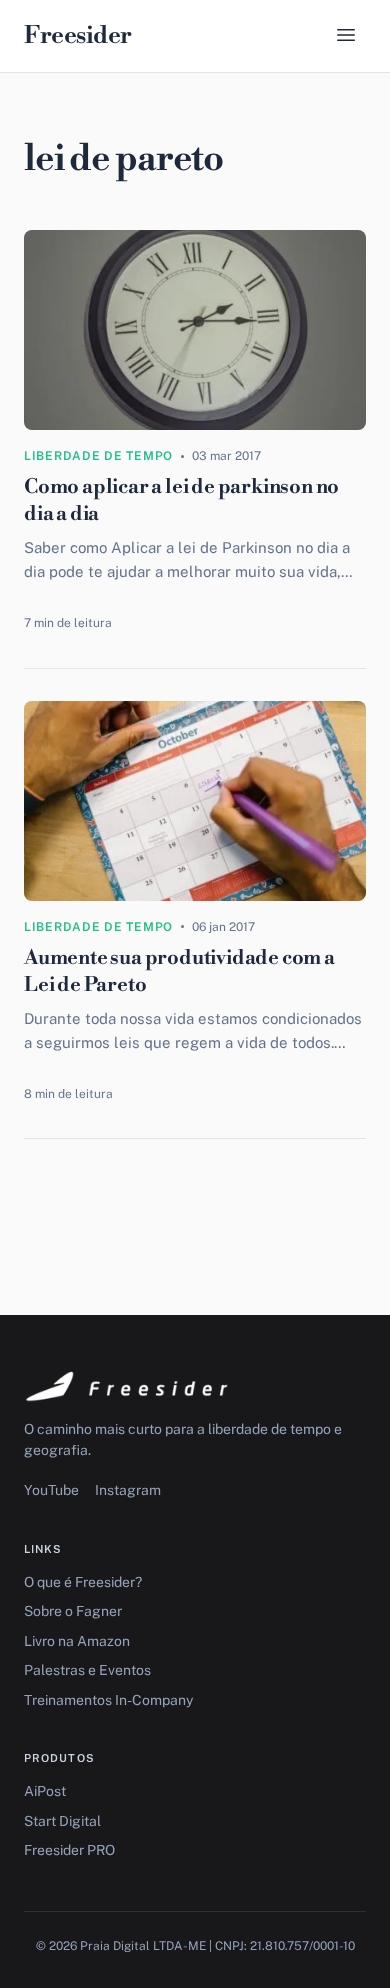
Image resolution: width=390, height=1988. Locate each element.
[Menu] (346, 36)
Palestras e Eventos (87, 1670)
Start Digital (62, 1821)
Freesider (78, 36)
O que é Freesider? (83, 1582)
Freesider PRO (69, 1850)
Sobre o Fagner (73, 1611)
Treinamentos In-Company (108, 1700)
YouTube (51, 1490)
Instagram (128, 1490)
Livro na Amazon (77, 1641)
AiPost (45, 1791)
